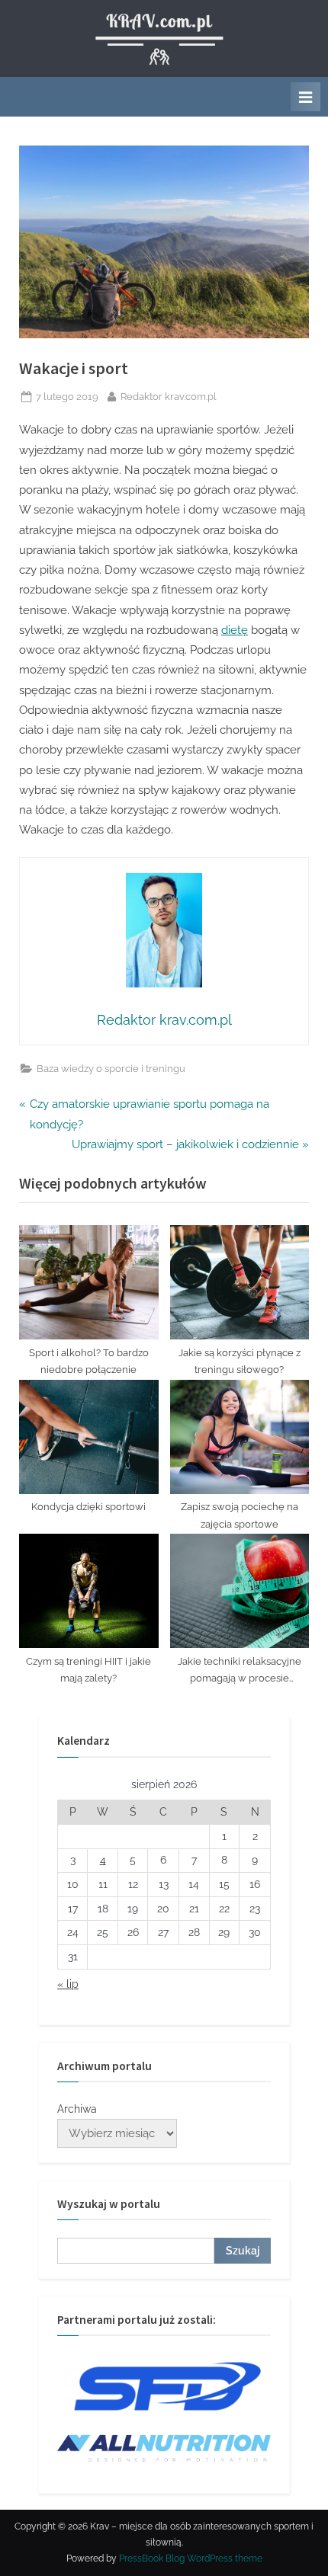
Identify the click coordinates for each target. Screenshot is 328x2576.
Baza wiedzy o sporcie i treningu (111, 1069)
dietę (235, 630)
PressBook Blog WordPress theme (191, 2558)
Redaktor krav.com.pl (169, 396)
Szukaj (243, 2251)
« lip (68, 1984)
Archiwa (77, 2109)
